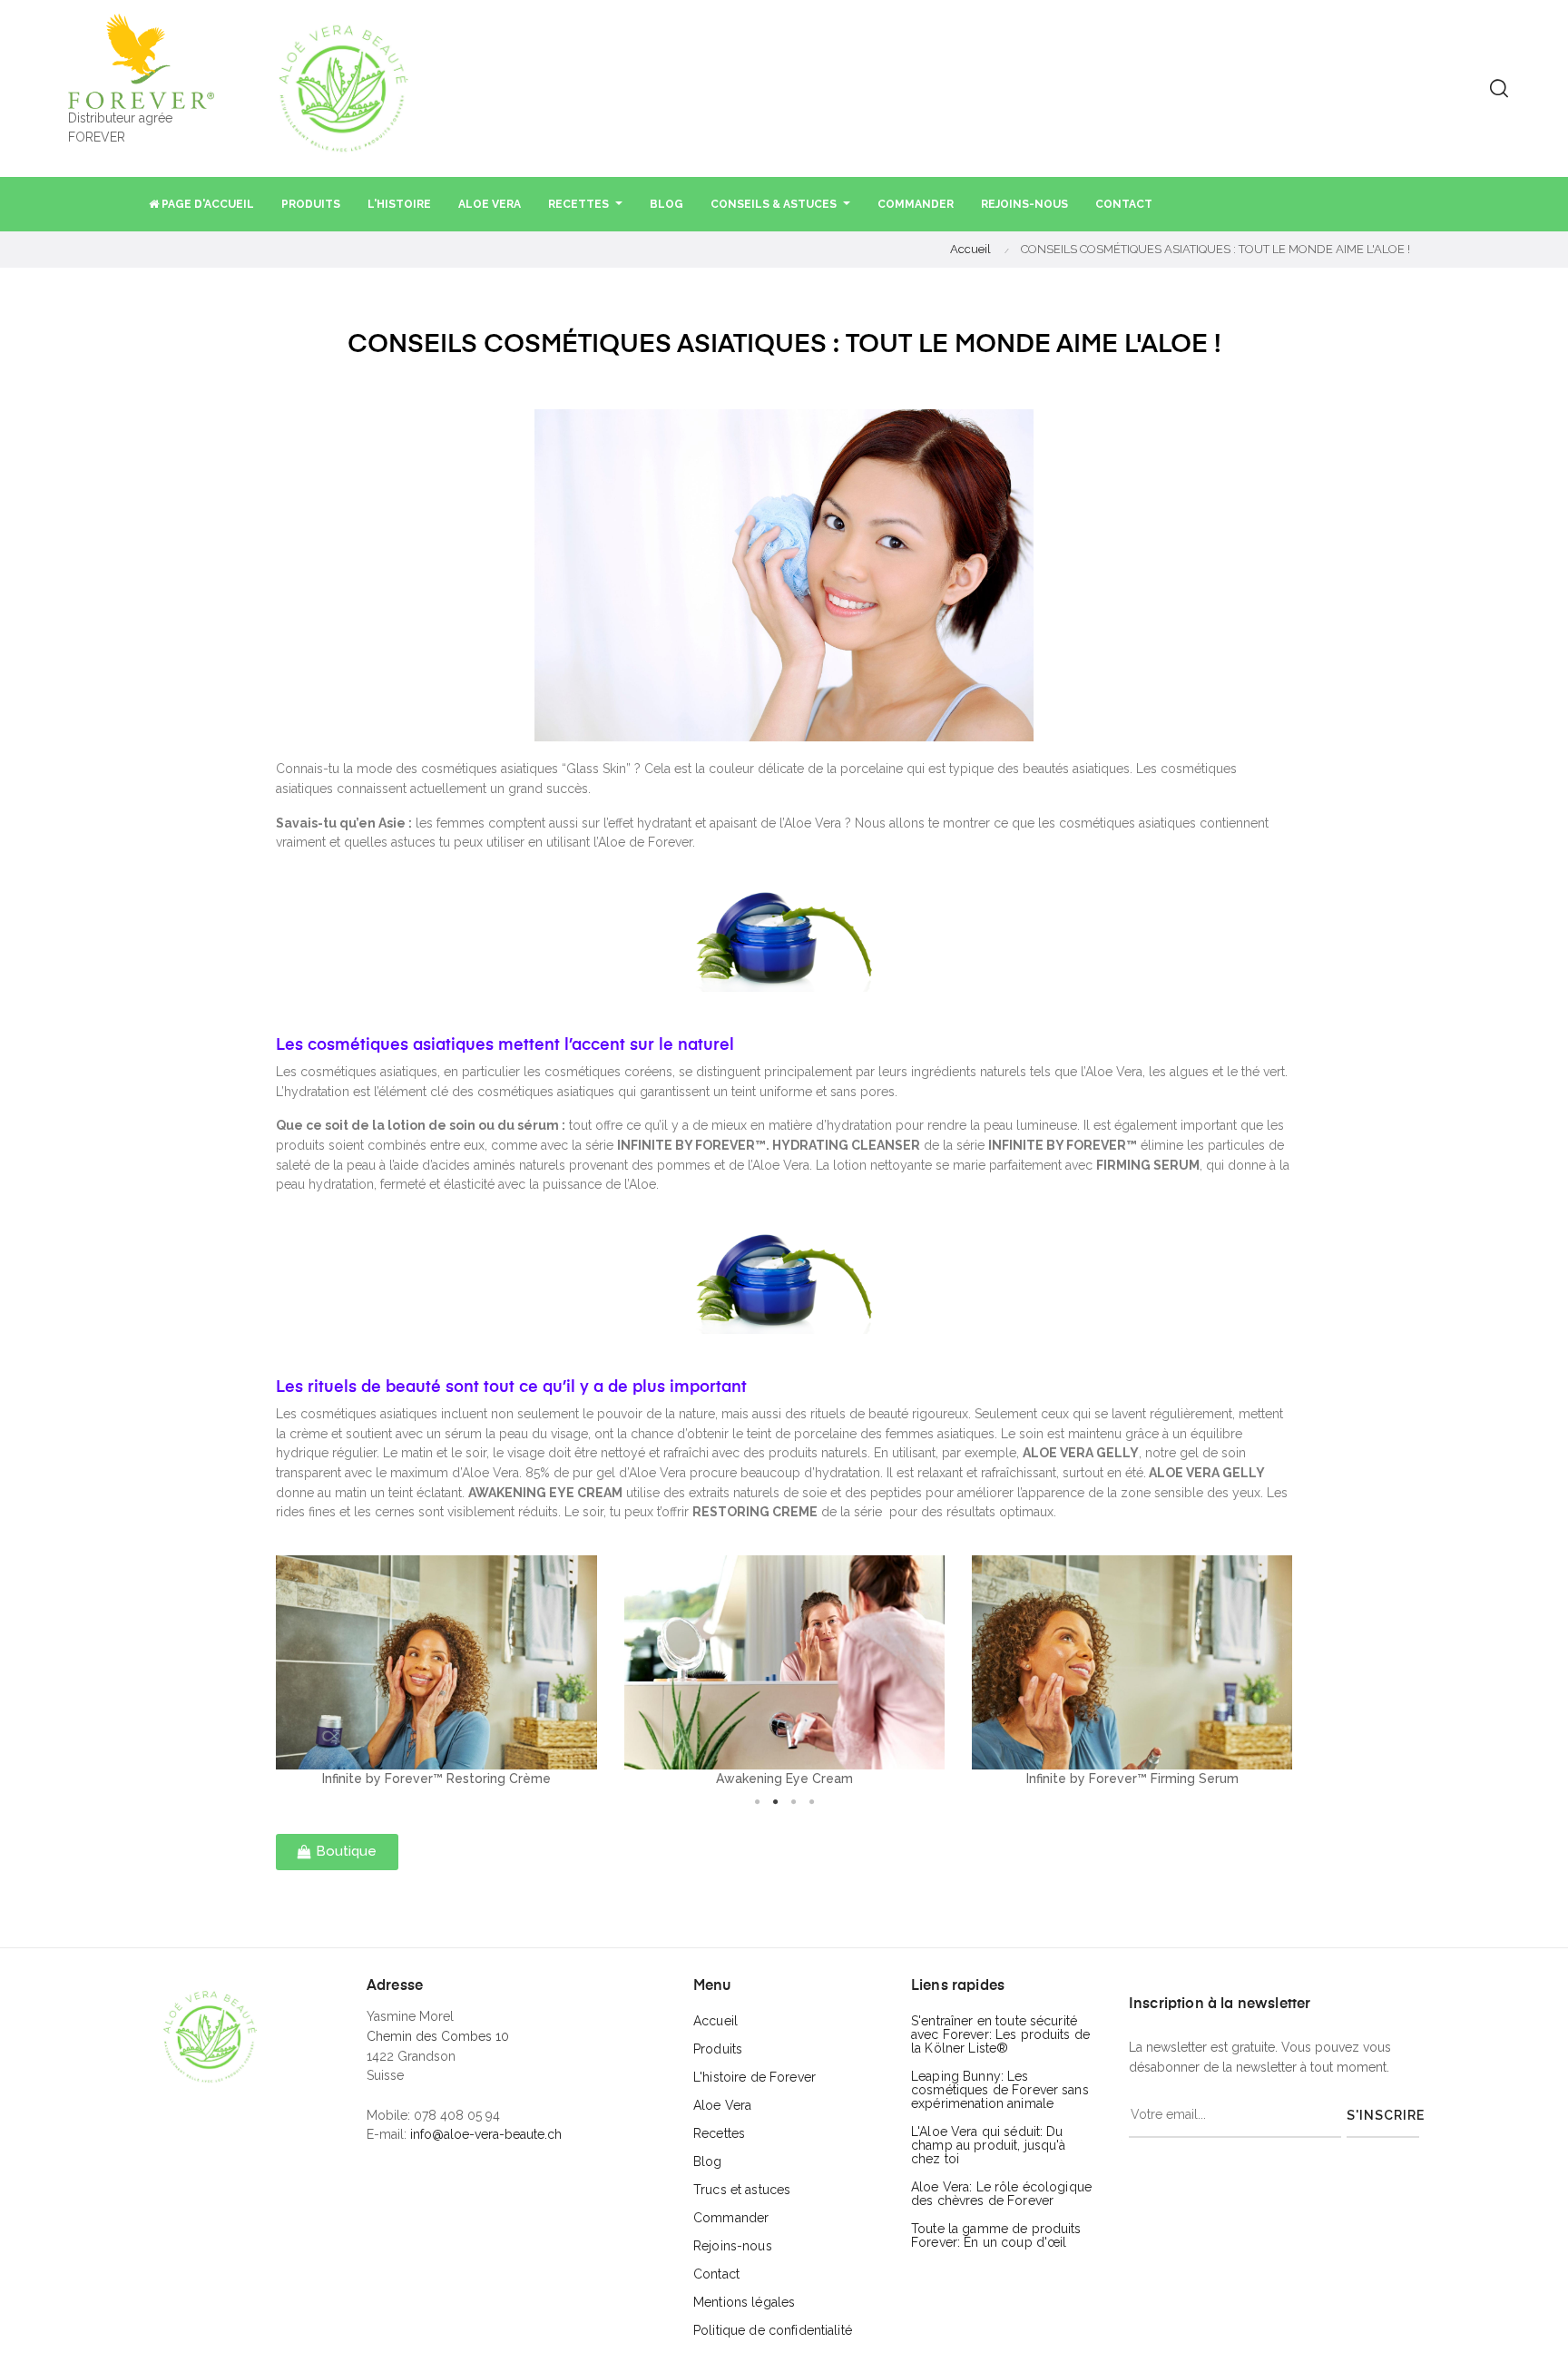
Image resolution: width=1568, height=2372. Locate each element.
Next (1306, 1672)
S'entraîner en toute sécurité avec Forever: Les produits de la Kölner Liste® (1000, 2034)
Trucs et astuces (742, 2190)
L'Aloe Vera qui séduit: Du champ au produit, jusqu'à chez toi (989, 2145)
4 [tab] (811, 1802)
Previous (262, 1672)
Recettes (719, 2133)
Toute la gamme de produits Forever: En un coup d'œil (996, 2235)
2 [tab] (775, 1802)
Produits (718, 2049)
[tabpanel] (436, 1672)
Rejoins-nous (733, 2246)
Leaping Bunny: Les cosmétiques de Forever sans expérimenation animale (1000, 2090)
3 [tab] (793, 1802)
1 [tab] (757, 1802)
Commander (731, 2218)
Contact (716, 2274)
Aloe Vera (722, 2105)
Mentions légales (744, 2302)
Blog (708, 2161)
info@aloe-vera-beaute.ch (486, 2134)
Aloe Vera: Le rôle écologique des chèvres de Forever (1001, 2194)
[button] (337, 1852)
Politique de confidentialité (773, 2330)
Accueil (715, 2021)
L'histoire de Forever (755, 2077)
